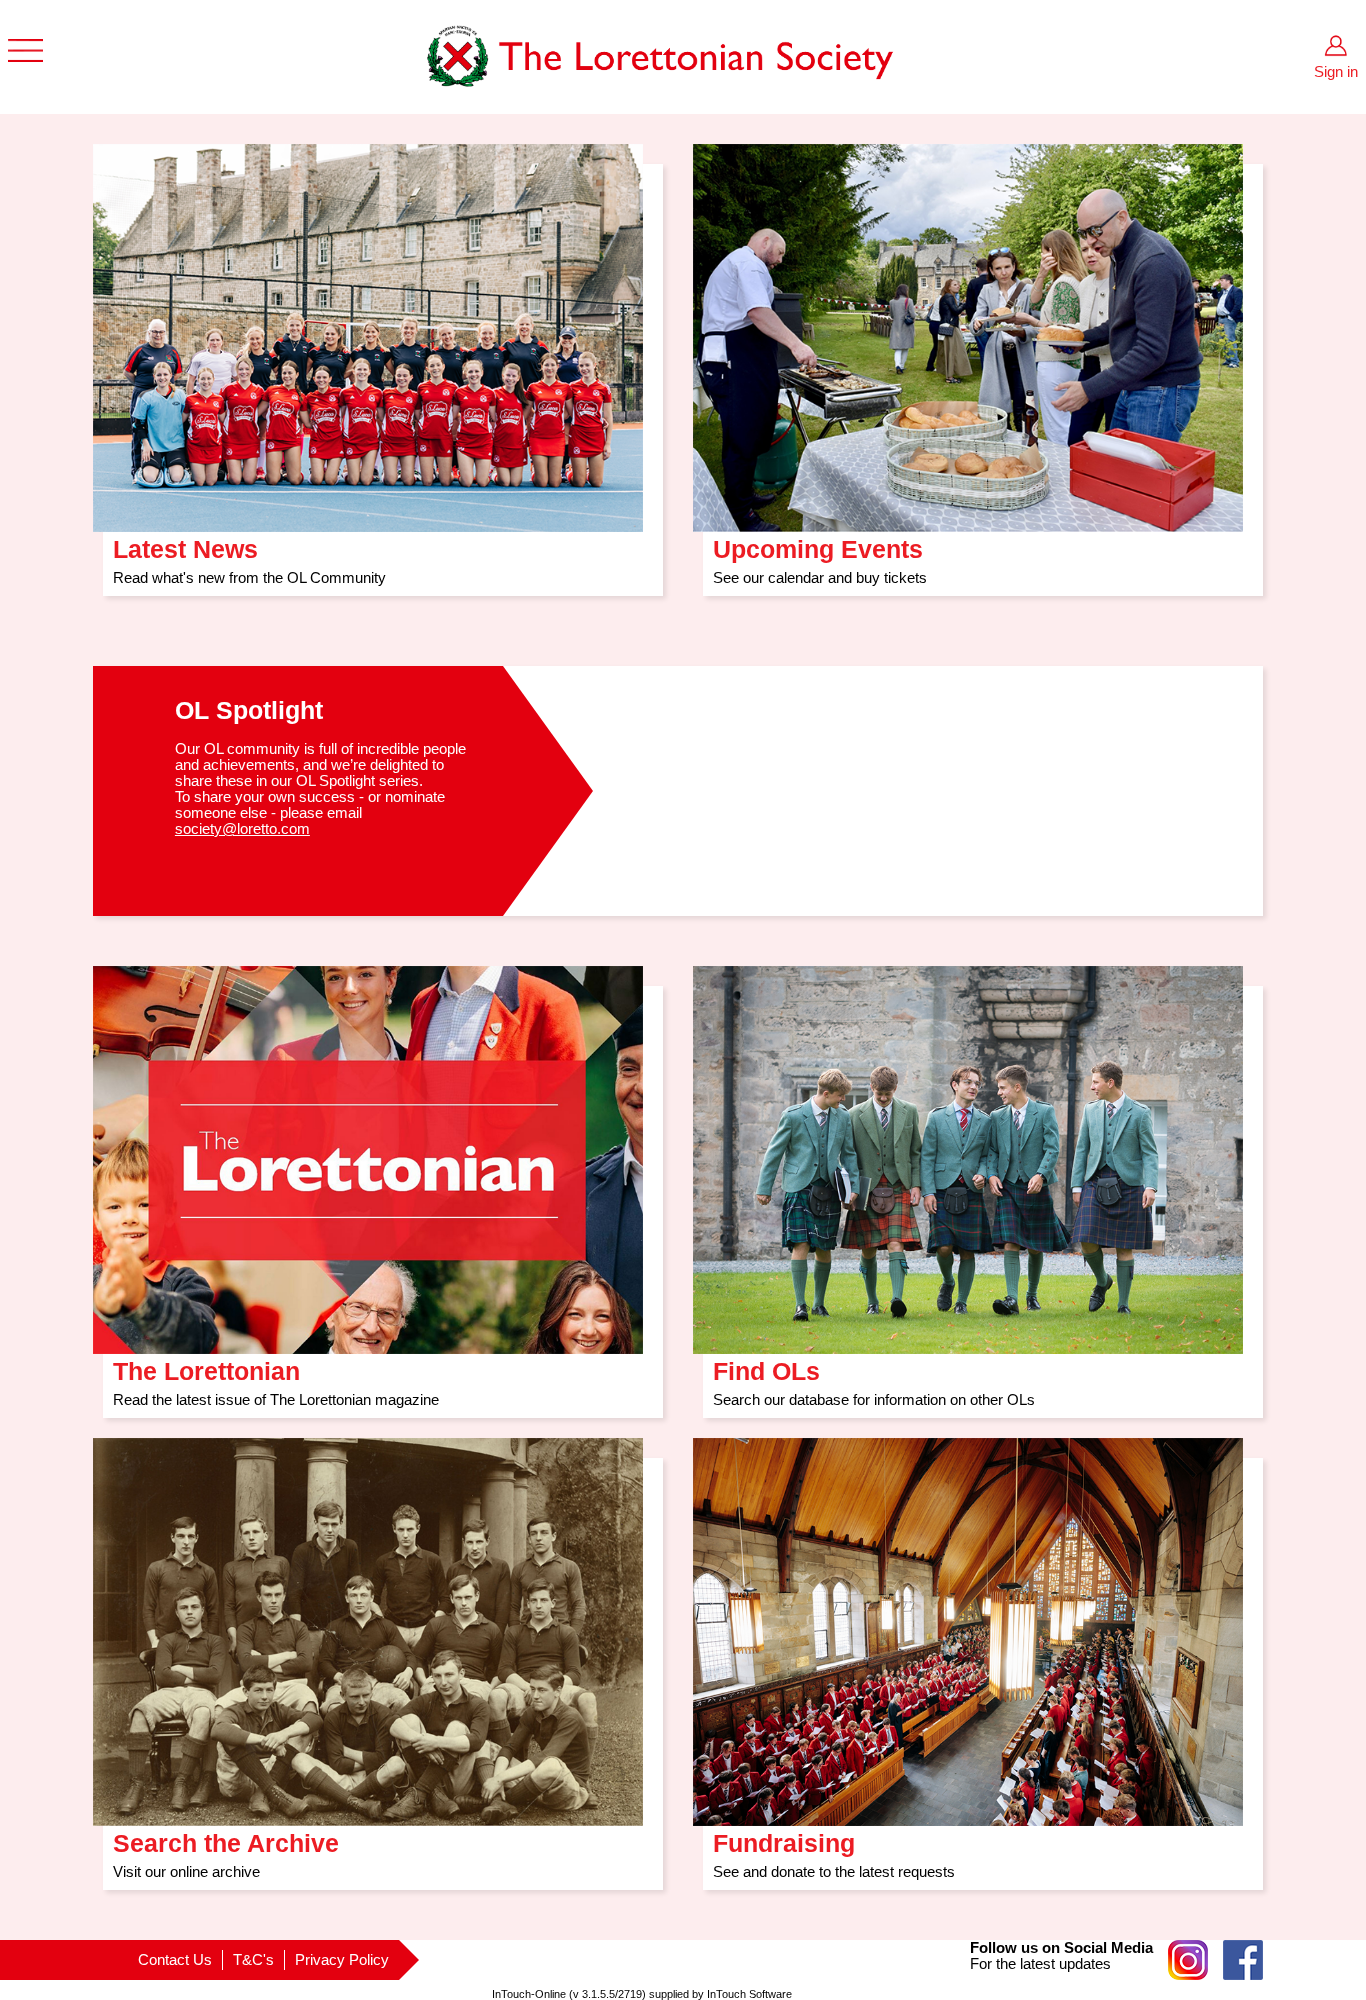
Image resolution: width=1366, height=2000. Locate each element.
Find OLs (766, 1364)
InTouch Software (749, 1994)
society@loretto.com (242, 829)
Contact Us (175, 1960)
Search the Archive (226, 1836)
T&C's (253, 1960)
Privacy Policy (342, 1960)
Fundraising (784, 1836)
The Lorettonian (206, 1364)
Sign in (1336, 72)
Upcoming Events (818, 542)
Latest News (185, 542)
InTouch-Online (529, 1994)
